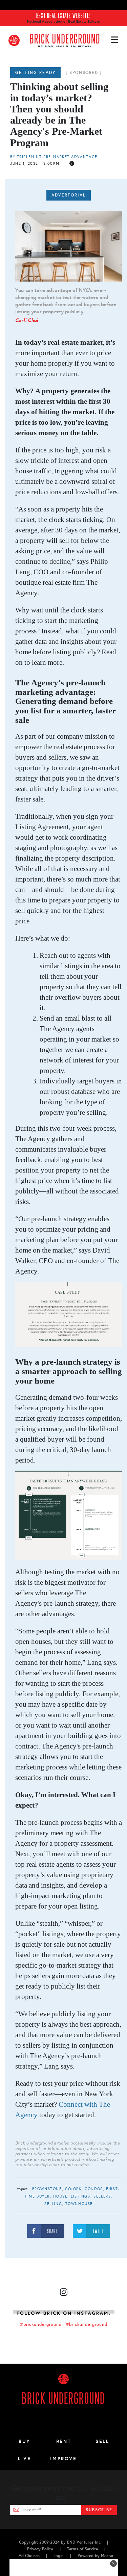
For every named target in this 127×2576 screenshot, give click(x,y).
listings (81, 2196)
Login (59, 2556)
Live (25, 2459)
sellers (102, 2196)
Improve (63, 2459)
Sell (102, 2441)
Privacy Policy (40, 2549)
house (60, 2196)
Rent (64, 2441)
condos (94, 2189)
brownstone (47, 2189)
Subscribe (99, 2510)
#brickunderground (87, 2324)
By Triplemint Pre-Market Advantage (54, 157)
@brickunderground (41, 2324)
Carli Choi (27, 320)
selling (53, 2204)
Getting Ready (35, 73)
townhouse (79, 2204)
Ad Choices (29, 2556)
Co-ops (73, 2189)
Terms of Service (82, 2549)
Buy (25, 2441)
